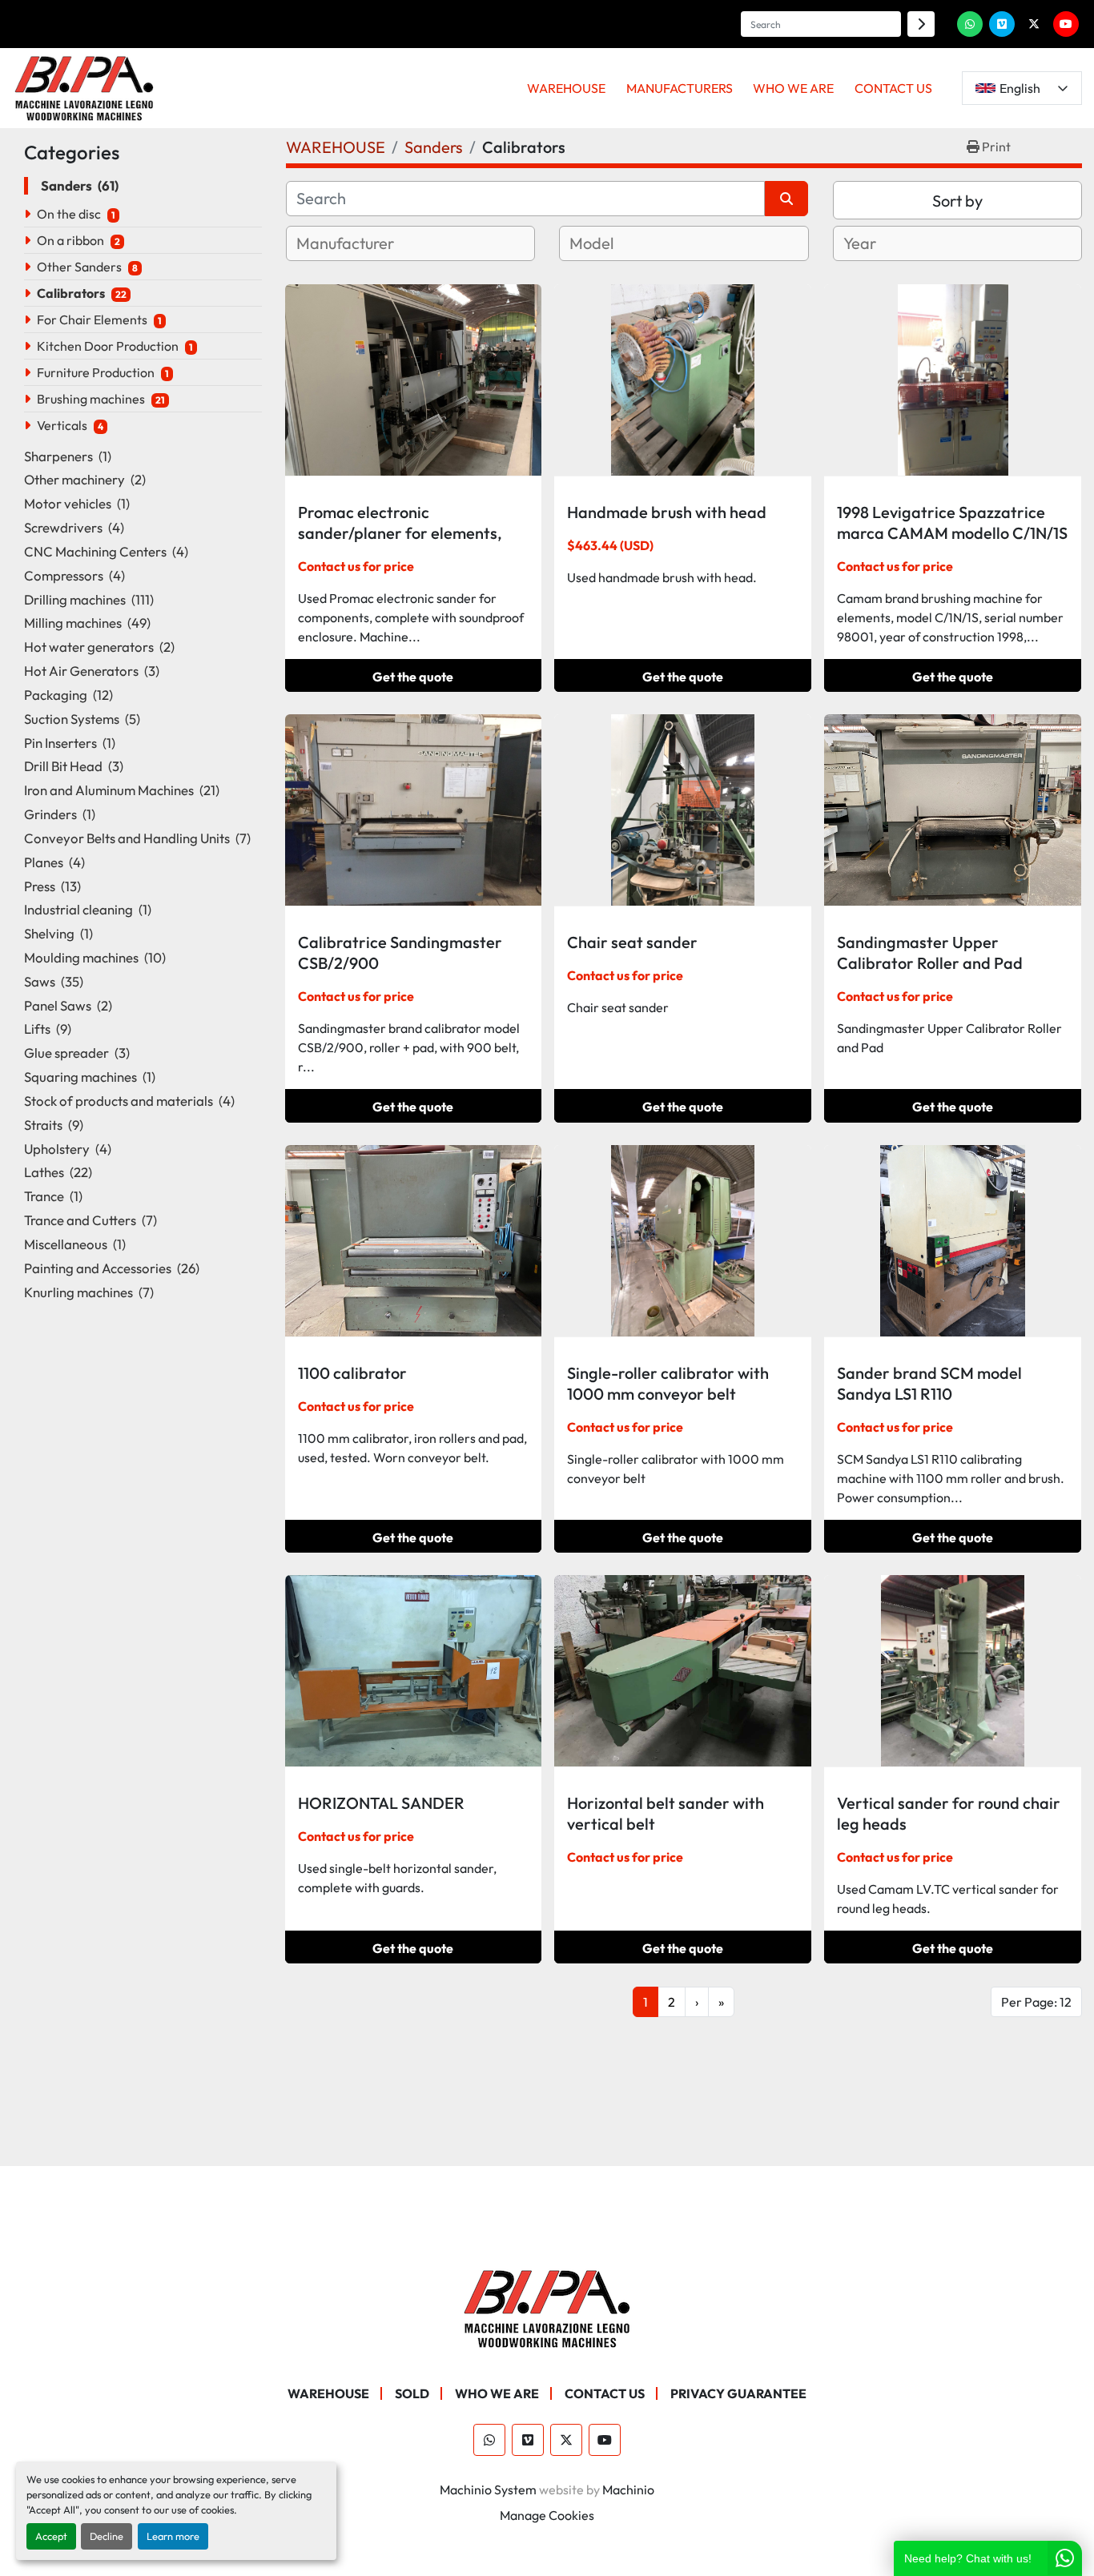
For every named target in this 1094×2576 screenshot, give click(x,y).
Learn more (173, 2536)
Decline (107, 2536)
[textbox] (364, 243)
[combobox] (411, 243)
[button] (566, 88)
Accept (51, 2536)
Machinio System (488, 2490)
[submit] (921, 24)
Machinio (628, 2490)
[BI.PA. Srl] (547, 2307)
